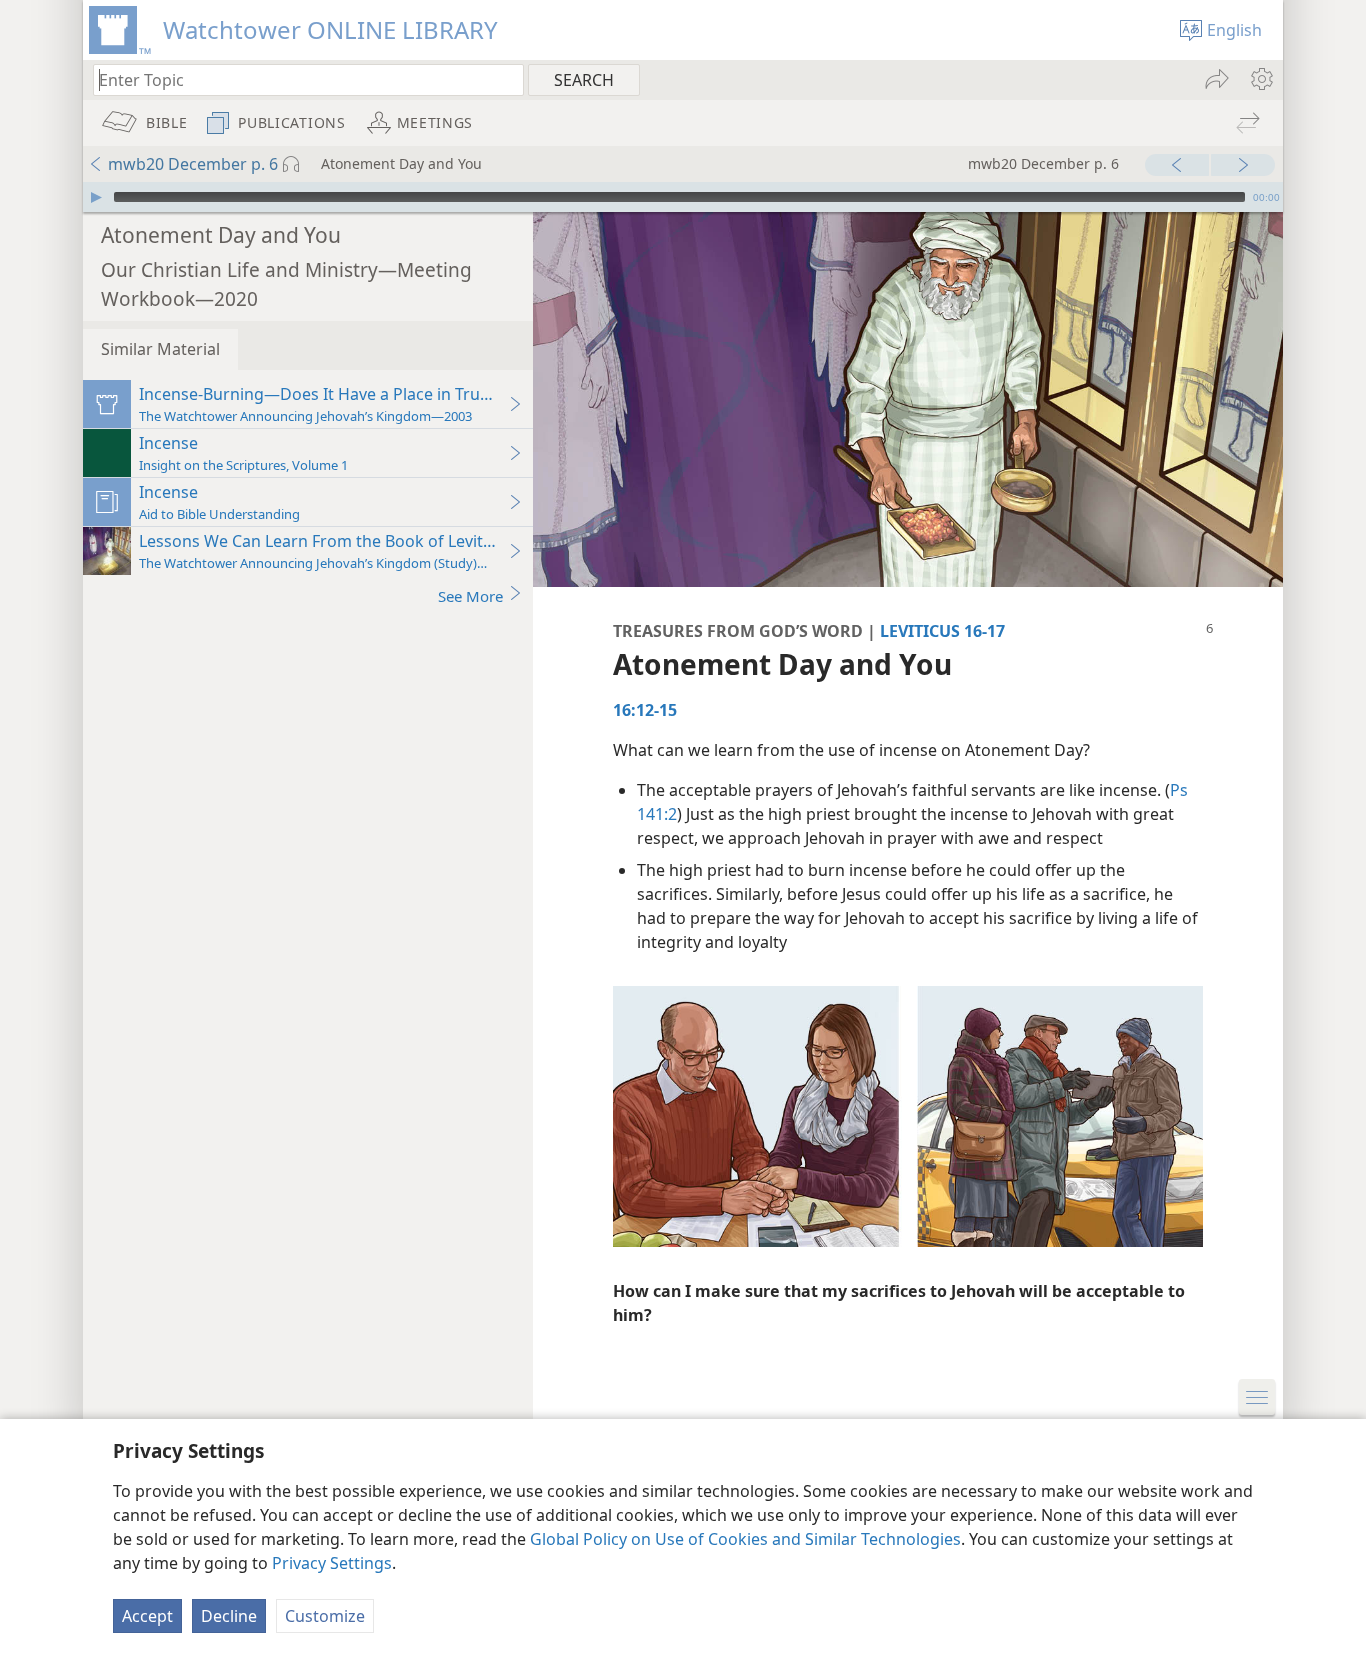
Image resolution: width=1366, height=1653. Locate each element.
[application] (683, 197)
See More (470, 596)
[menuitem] (1260, 79)
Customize (325, 1616)
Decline (229, 1616)
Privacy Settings (332, 1563)
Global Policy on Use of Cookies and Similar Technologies (745, 1539)
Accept (147, 1616)
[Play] (96, 197)
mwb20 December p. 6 (193, 164)
